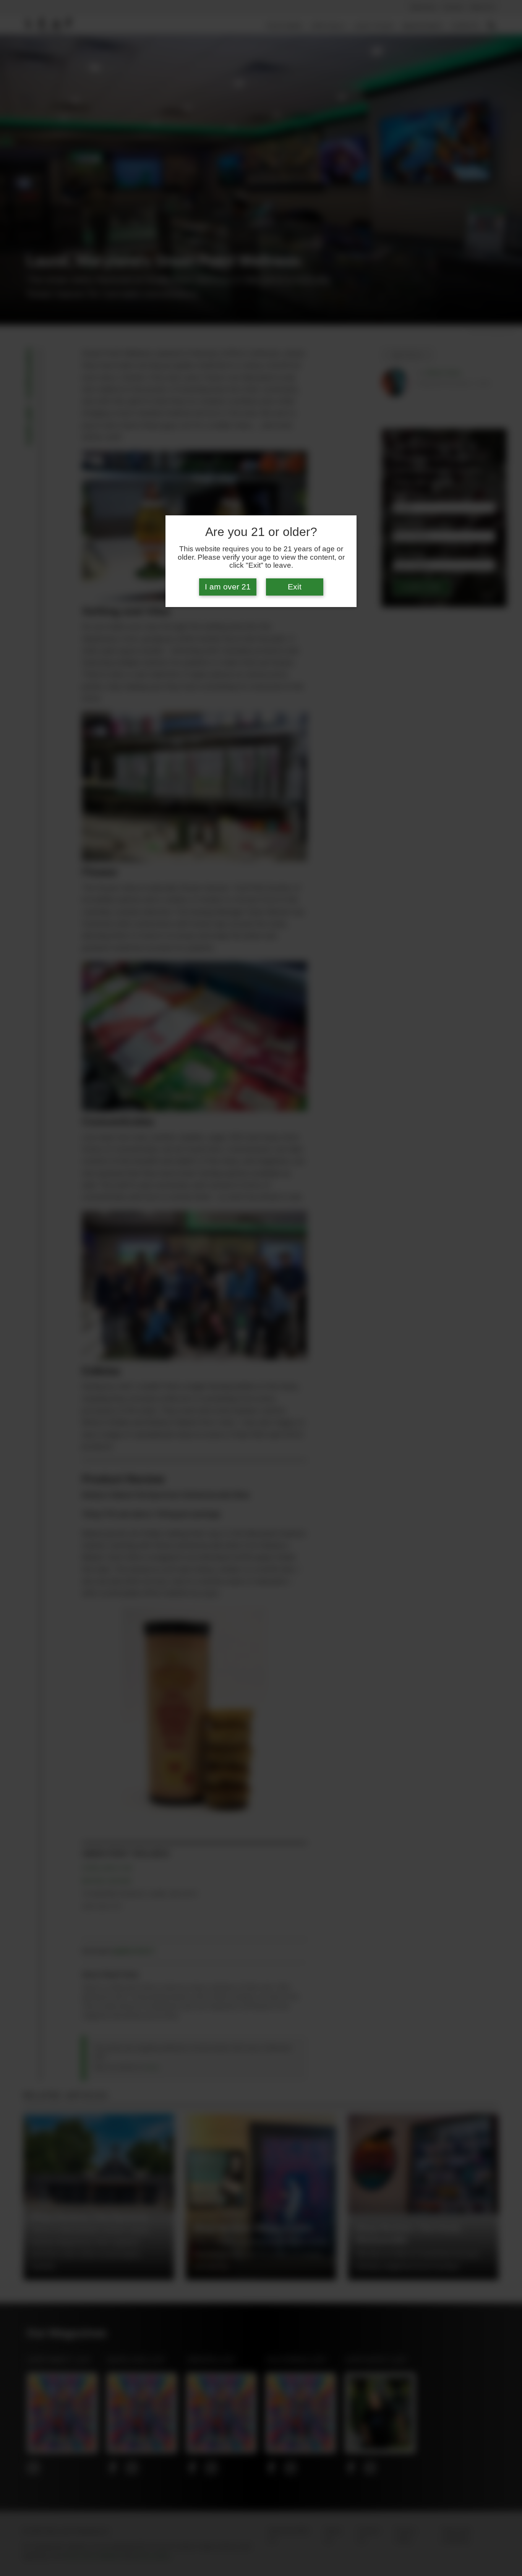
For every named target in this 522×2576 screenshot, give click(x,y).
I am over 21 (228, 587)
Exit (295, 587)
